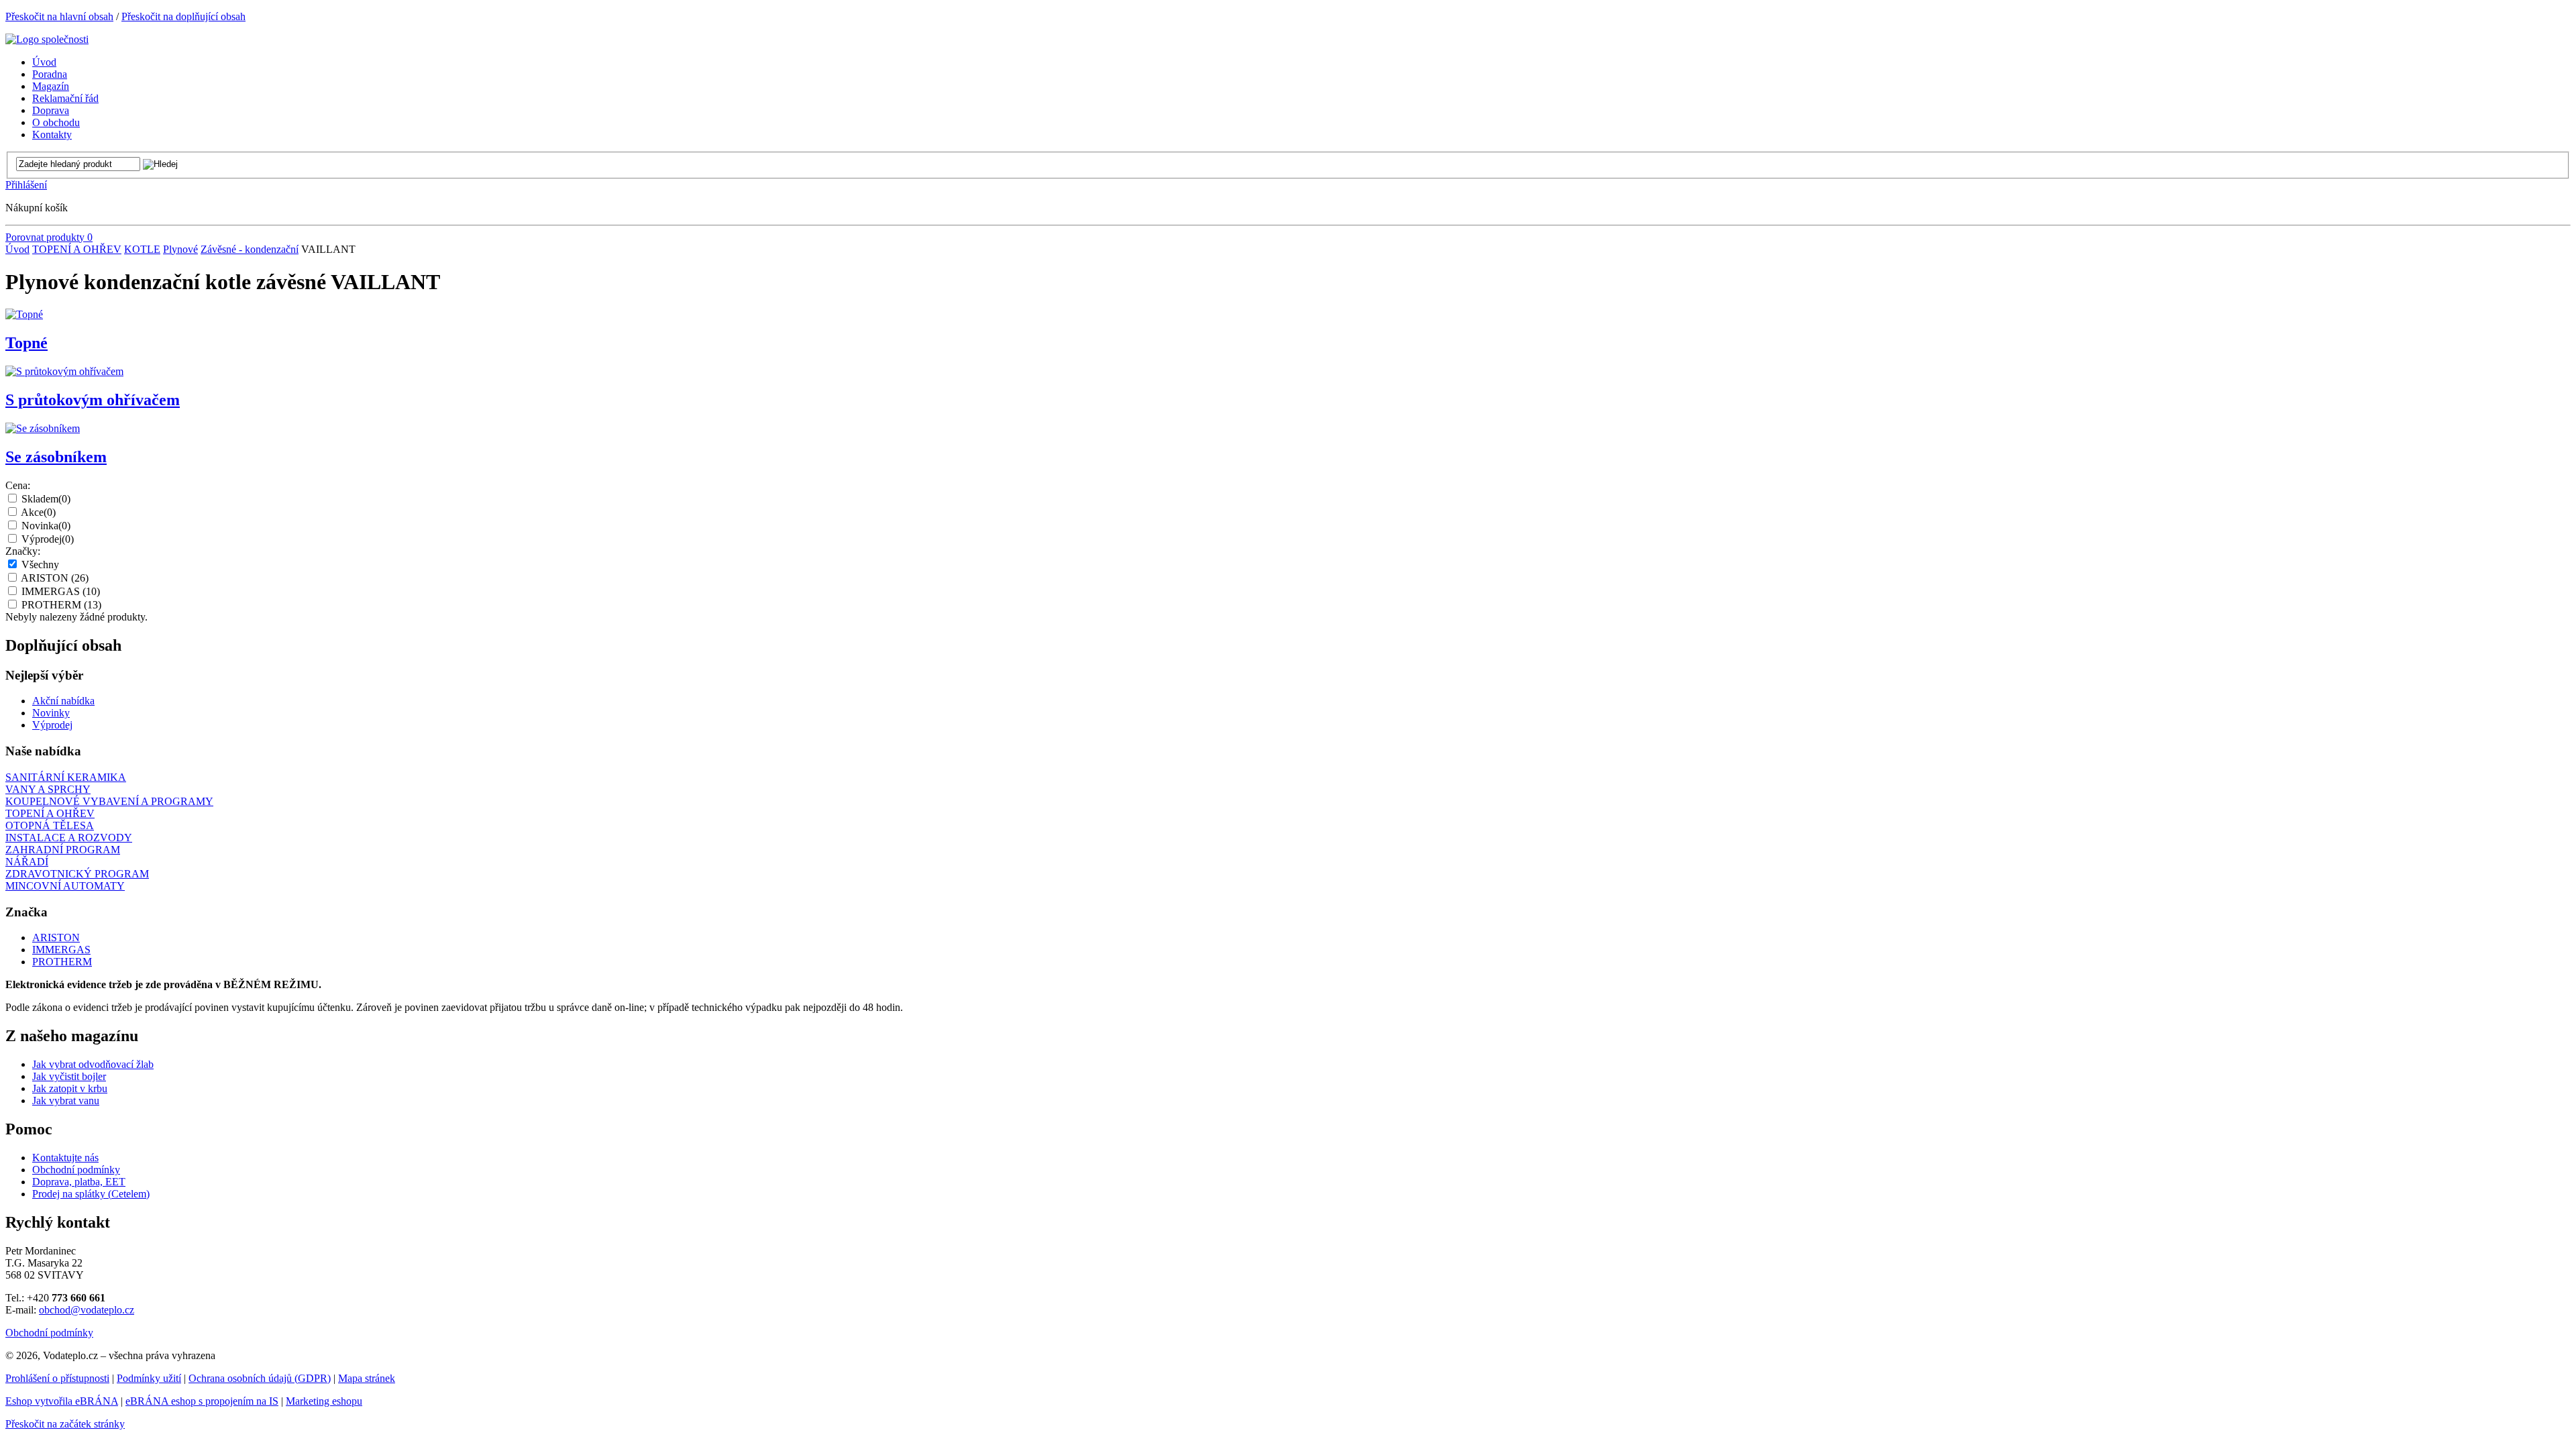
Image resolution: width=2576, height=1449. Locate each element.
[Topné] (24, 314)
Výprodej (48, 539)
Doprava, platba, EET (79, 1182)
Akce (38, 512)
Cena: (18, 485)
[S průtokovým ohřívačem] (64, 371)
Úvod (17, 249)
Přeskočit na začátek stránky (65, 1424)
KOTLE (142, 249)
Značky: (23, 551)
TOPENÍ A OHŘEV (77, 249)
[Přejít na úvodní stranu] (47, 39)
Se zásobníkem (56, 457)
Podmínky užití (149, 1378)
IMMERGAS (61, 591)
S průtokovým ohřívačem (93, 400)
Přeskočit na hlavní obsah (59, 16)
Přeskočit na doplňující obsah (183, 16)
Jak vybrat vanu (66, 1101)
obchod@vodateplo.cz (87, 1310)
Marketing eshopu (324, 1401)
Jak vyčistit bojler (69, 1076)
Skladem (46, 499)
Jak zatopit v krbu (70, 1088)
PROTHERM (61, 605)
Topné (26, 343)
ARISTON (55, 578)
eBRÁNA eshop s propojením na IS (202, 1401)
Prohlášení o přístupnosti (57, 1378)
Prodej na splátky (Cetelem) (91, 1194)
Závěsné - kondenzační (250, 249)
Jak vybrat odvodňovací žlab (93, 1064)
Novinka (46, 526)
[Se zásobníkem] (43, 428)
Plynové (180, 249)
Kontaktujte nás (65, 1158)
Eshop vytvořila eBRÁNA (62, 1401)
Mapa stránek (367, 1378)
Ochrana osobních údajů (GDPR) (260, 1378)
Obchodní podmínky (76, 1170)
